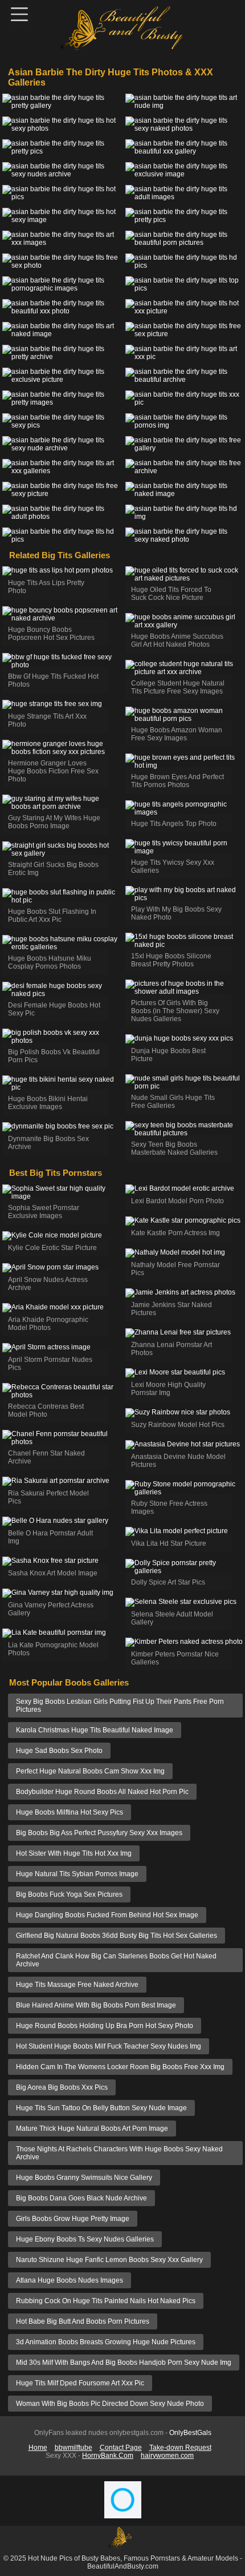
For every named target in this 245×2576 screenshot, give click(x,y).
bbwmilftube (73, 2448)
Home (38, 2448)
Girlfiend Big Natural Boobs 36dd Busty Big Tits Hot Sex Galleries (117, 1936)
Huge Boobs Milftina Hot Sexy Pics (70, 1812)
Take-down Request (180, 2448)
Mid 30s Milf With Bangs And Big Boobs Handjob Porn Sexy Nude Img (124, 2363)
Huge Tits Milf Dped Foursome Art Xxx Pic (80, 2383)
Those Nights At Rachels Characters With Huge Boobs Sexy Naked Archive (119, 2153)
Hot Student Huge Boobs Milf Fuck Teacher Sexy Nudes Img (109, 2046)
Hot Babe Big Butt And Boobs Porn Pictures (83, 2321)
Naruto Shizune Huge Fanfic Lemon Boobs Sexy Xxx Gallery (109, 2260)
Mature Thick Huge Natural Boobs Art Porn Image (92, 2128)
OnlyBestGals (190, 2433)
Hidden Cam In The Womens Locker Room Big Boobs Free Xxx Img (120, 2067)
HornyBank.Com (108, 2456)
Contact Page (121, 2448)
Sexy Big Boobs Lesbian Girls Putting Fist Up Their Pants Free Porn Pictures (120, 1706)
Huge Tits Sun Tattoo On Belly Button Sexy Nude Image (101, 2108)
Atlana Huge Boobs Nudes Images (70, 2280)
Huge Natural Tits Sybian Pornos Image (77, 1874)
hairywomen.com (167, 2456)
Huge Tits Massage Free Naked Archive (77, 1985)
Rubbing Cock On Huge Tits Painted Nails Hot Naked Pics (106, 2301)
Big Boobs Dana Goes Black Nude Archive (81, 2198)
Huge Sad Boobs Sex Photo (59, 1751)
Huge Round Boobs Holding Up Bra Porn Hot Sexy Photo (105, 2026)
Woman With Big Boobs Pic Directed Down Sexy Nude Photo (110, 2404)
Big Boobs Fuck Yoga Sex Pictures (69, 1894)
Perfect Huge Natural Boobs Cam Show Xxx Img (90, 1771)
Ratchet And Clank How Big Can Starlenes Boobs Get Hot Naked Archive (116, 1960)
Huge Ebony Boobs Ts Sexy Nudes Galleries (85, 2239)
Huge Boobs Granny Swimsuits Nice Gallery (84, 2178)
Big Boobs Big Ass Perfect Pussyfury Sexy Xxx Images (99, 1833)
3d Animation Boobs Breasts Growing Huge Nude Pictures (106, 2342)
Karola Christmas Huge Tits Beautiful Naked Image (95, 1730)
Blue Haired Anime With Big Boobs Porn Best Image (96, 2005)
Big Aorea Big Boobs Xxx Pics (62, 2087)
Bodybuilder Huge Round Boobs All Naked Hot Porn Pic (102, 1792)
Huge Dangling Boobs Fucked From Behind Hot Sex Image (107, 1915)
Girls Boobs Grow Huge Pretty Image (73, 2219)
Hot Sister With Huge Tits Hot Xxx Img (74, 1853)
